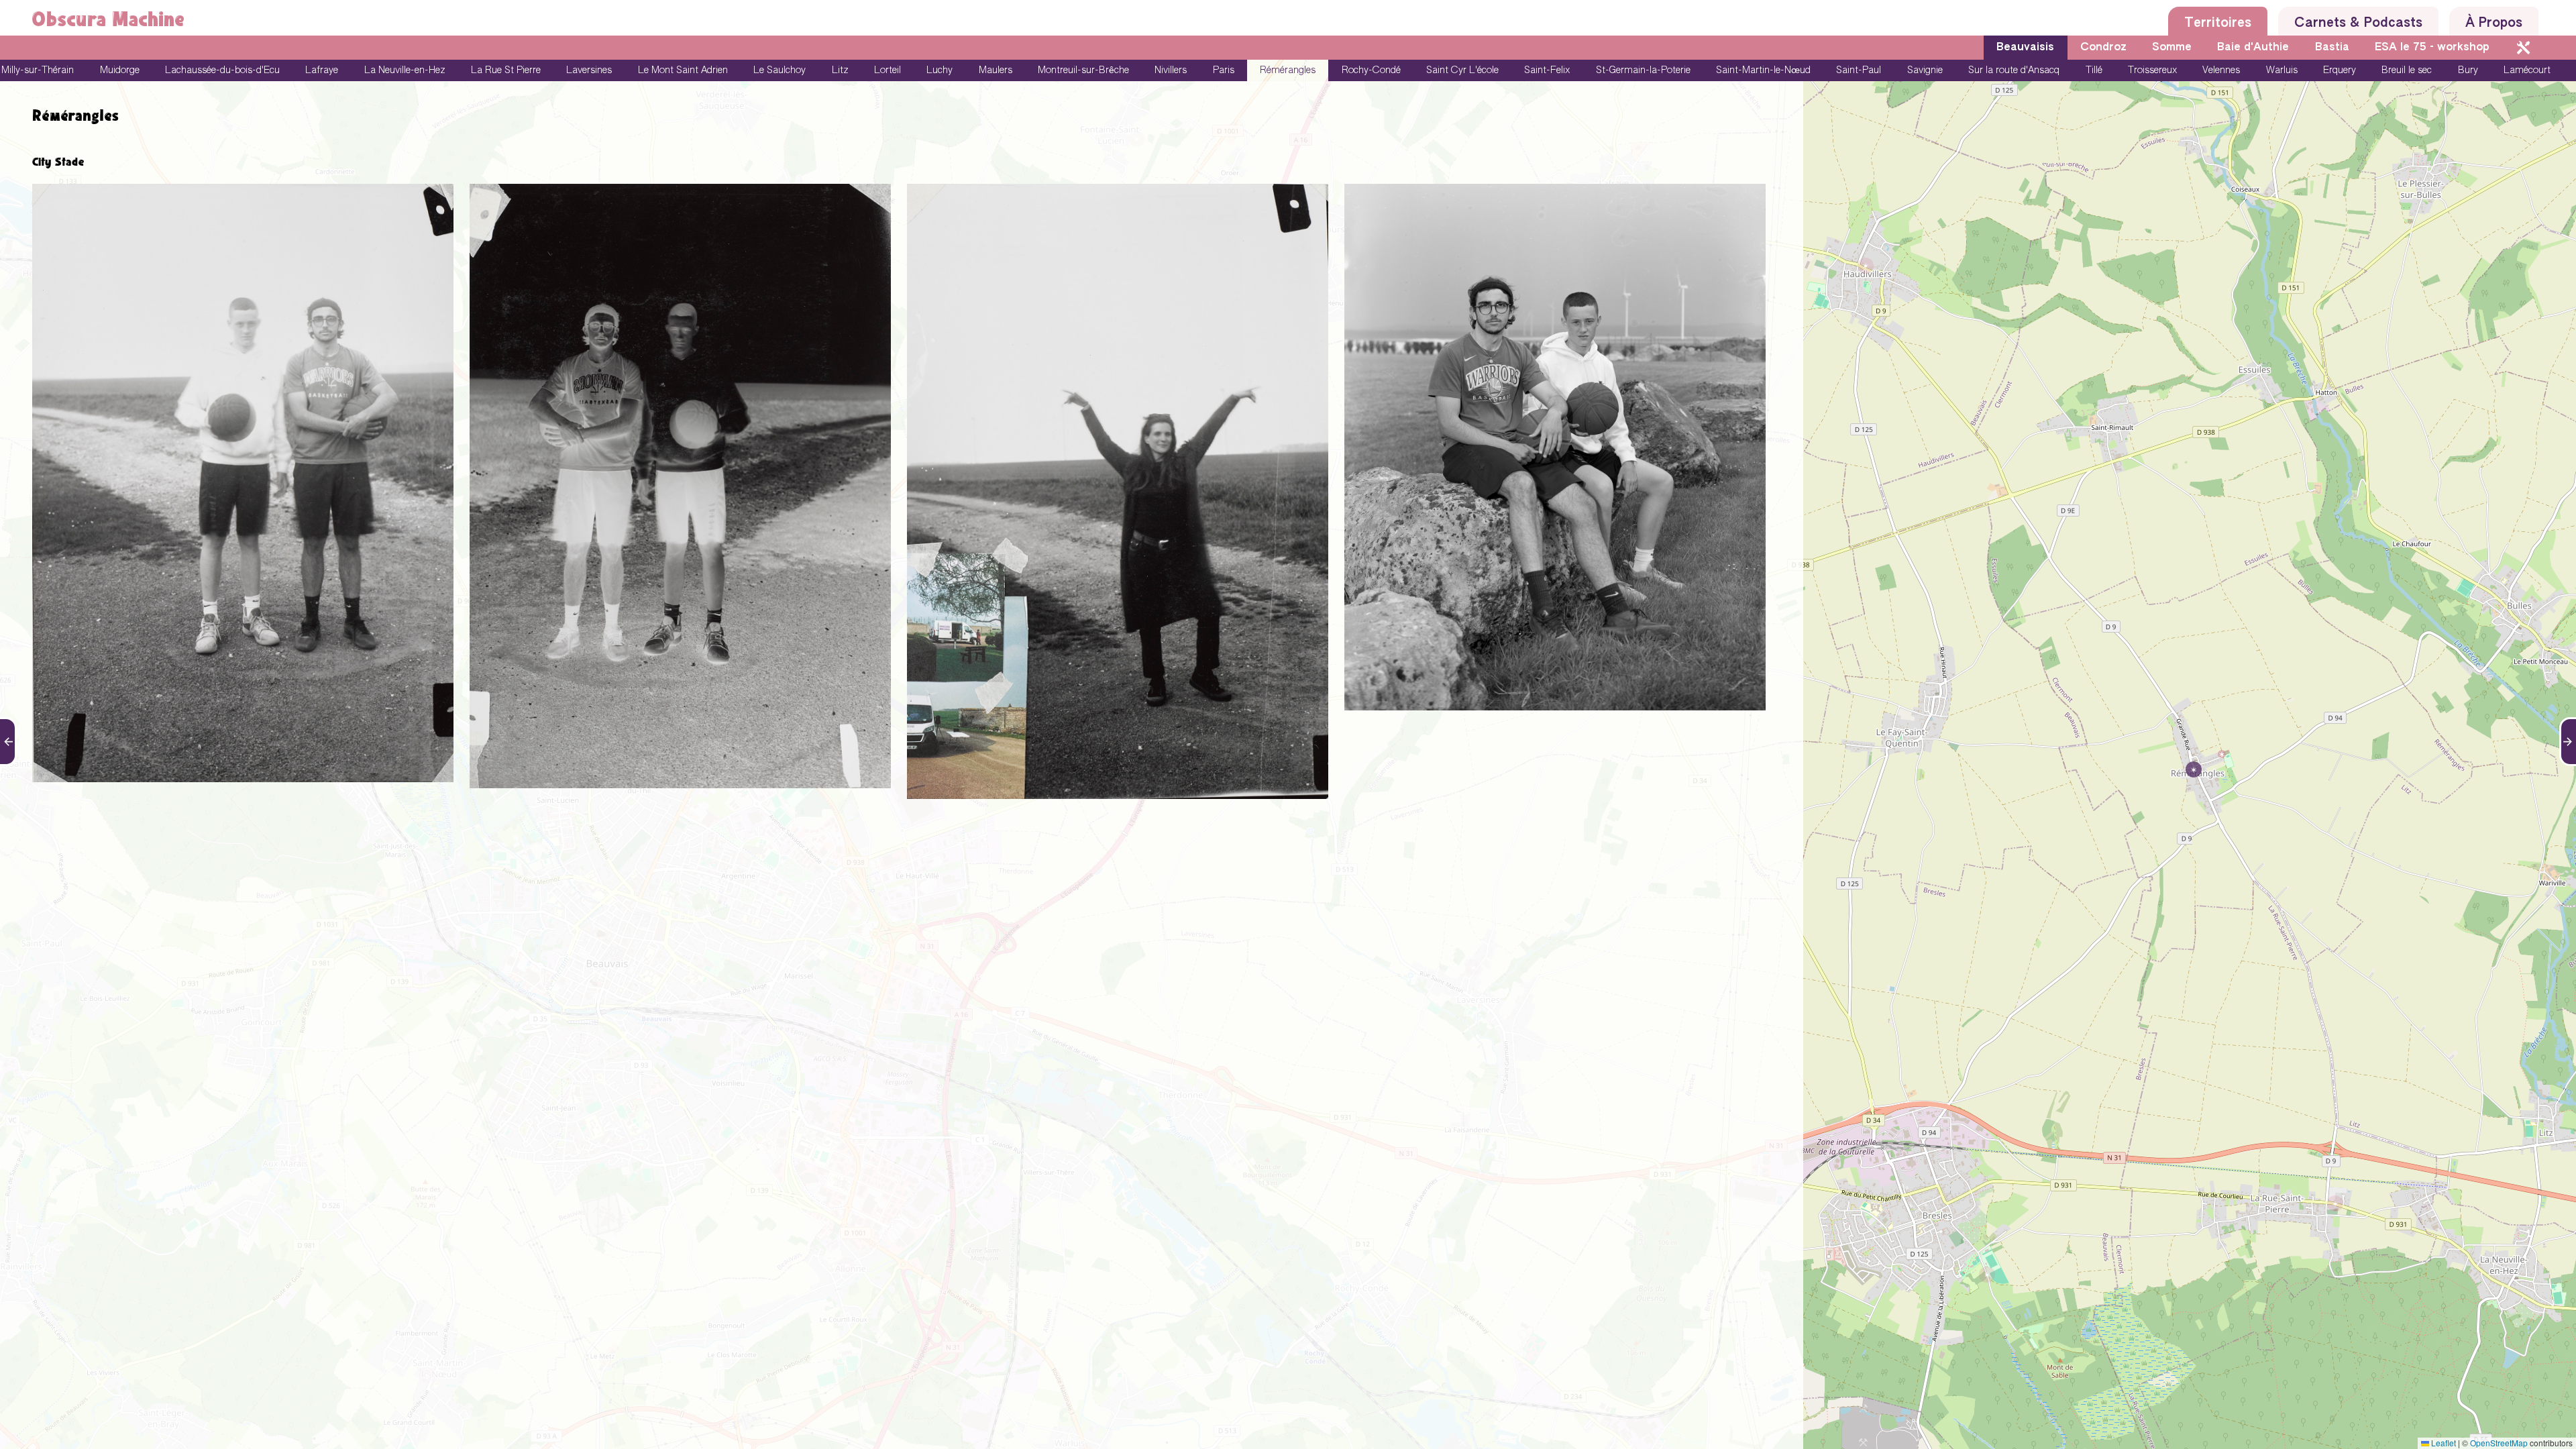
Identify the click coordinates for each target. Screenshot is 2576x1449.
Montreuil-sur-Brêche (1083, 70)
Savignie (1925, 70)
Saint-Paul (1859, 70)
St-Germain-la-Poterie (1643, 70)
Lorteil (888, 70)
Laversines (589, 70)
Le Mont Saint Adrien (683, 70)
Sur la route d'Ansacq (2014, 70)
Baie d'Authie (2253, 48)
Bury (2468, 70)
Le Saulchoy (780, 70)
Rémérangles (1288, 70)
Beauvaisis (2025, 48)
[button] (2190, 765)
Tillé (2094, 70)
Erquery (2340, 70)
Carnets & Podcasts (2358, 23)
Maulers (996, 70)
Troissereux (2152, 70)
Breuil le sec (2407, 70)
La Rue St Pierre (506, 70)
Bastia (2332, 48)
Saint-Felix (1547, 70)
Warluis (2282, 70)
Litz (840, 70)
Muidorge (120, 70)
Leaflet (2443, 1443)
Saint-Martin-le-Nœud (1763, 70)
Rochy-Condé (1371, 70)
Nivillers (1171, 70)
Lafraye (322, 70)
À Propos (2494, 23)
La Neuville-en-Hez (405, 70)
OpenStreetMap (2499, 1443)
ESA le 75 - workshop (2432, 48)
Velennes (2221, 70)
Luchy (940, 70)
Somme (2172, 48)
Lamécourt (2527, 70)
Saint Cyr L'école (1462, 70)
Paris (1224, 70)
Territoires (2218, 23)
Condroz (2103, 48)
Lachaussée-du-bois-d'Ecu (222, 70)
